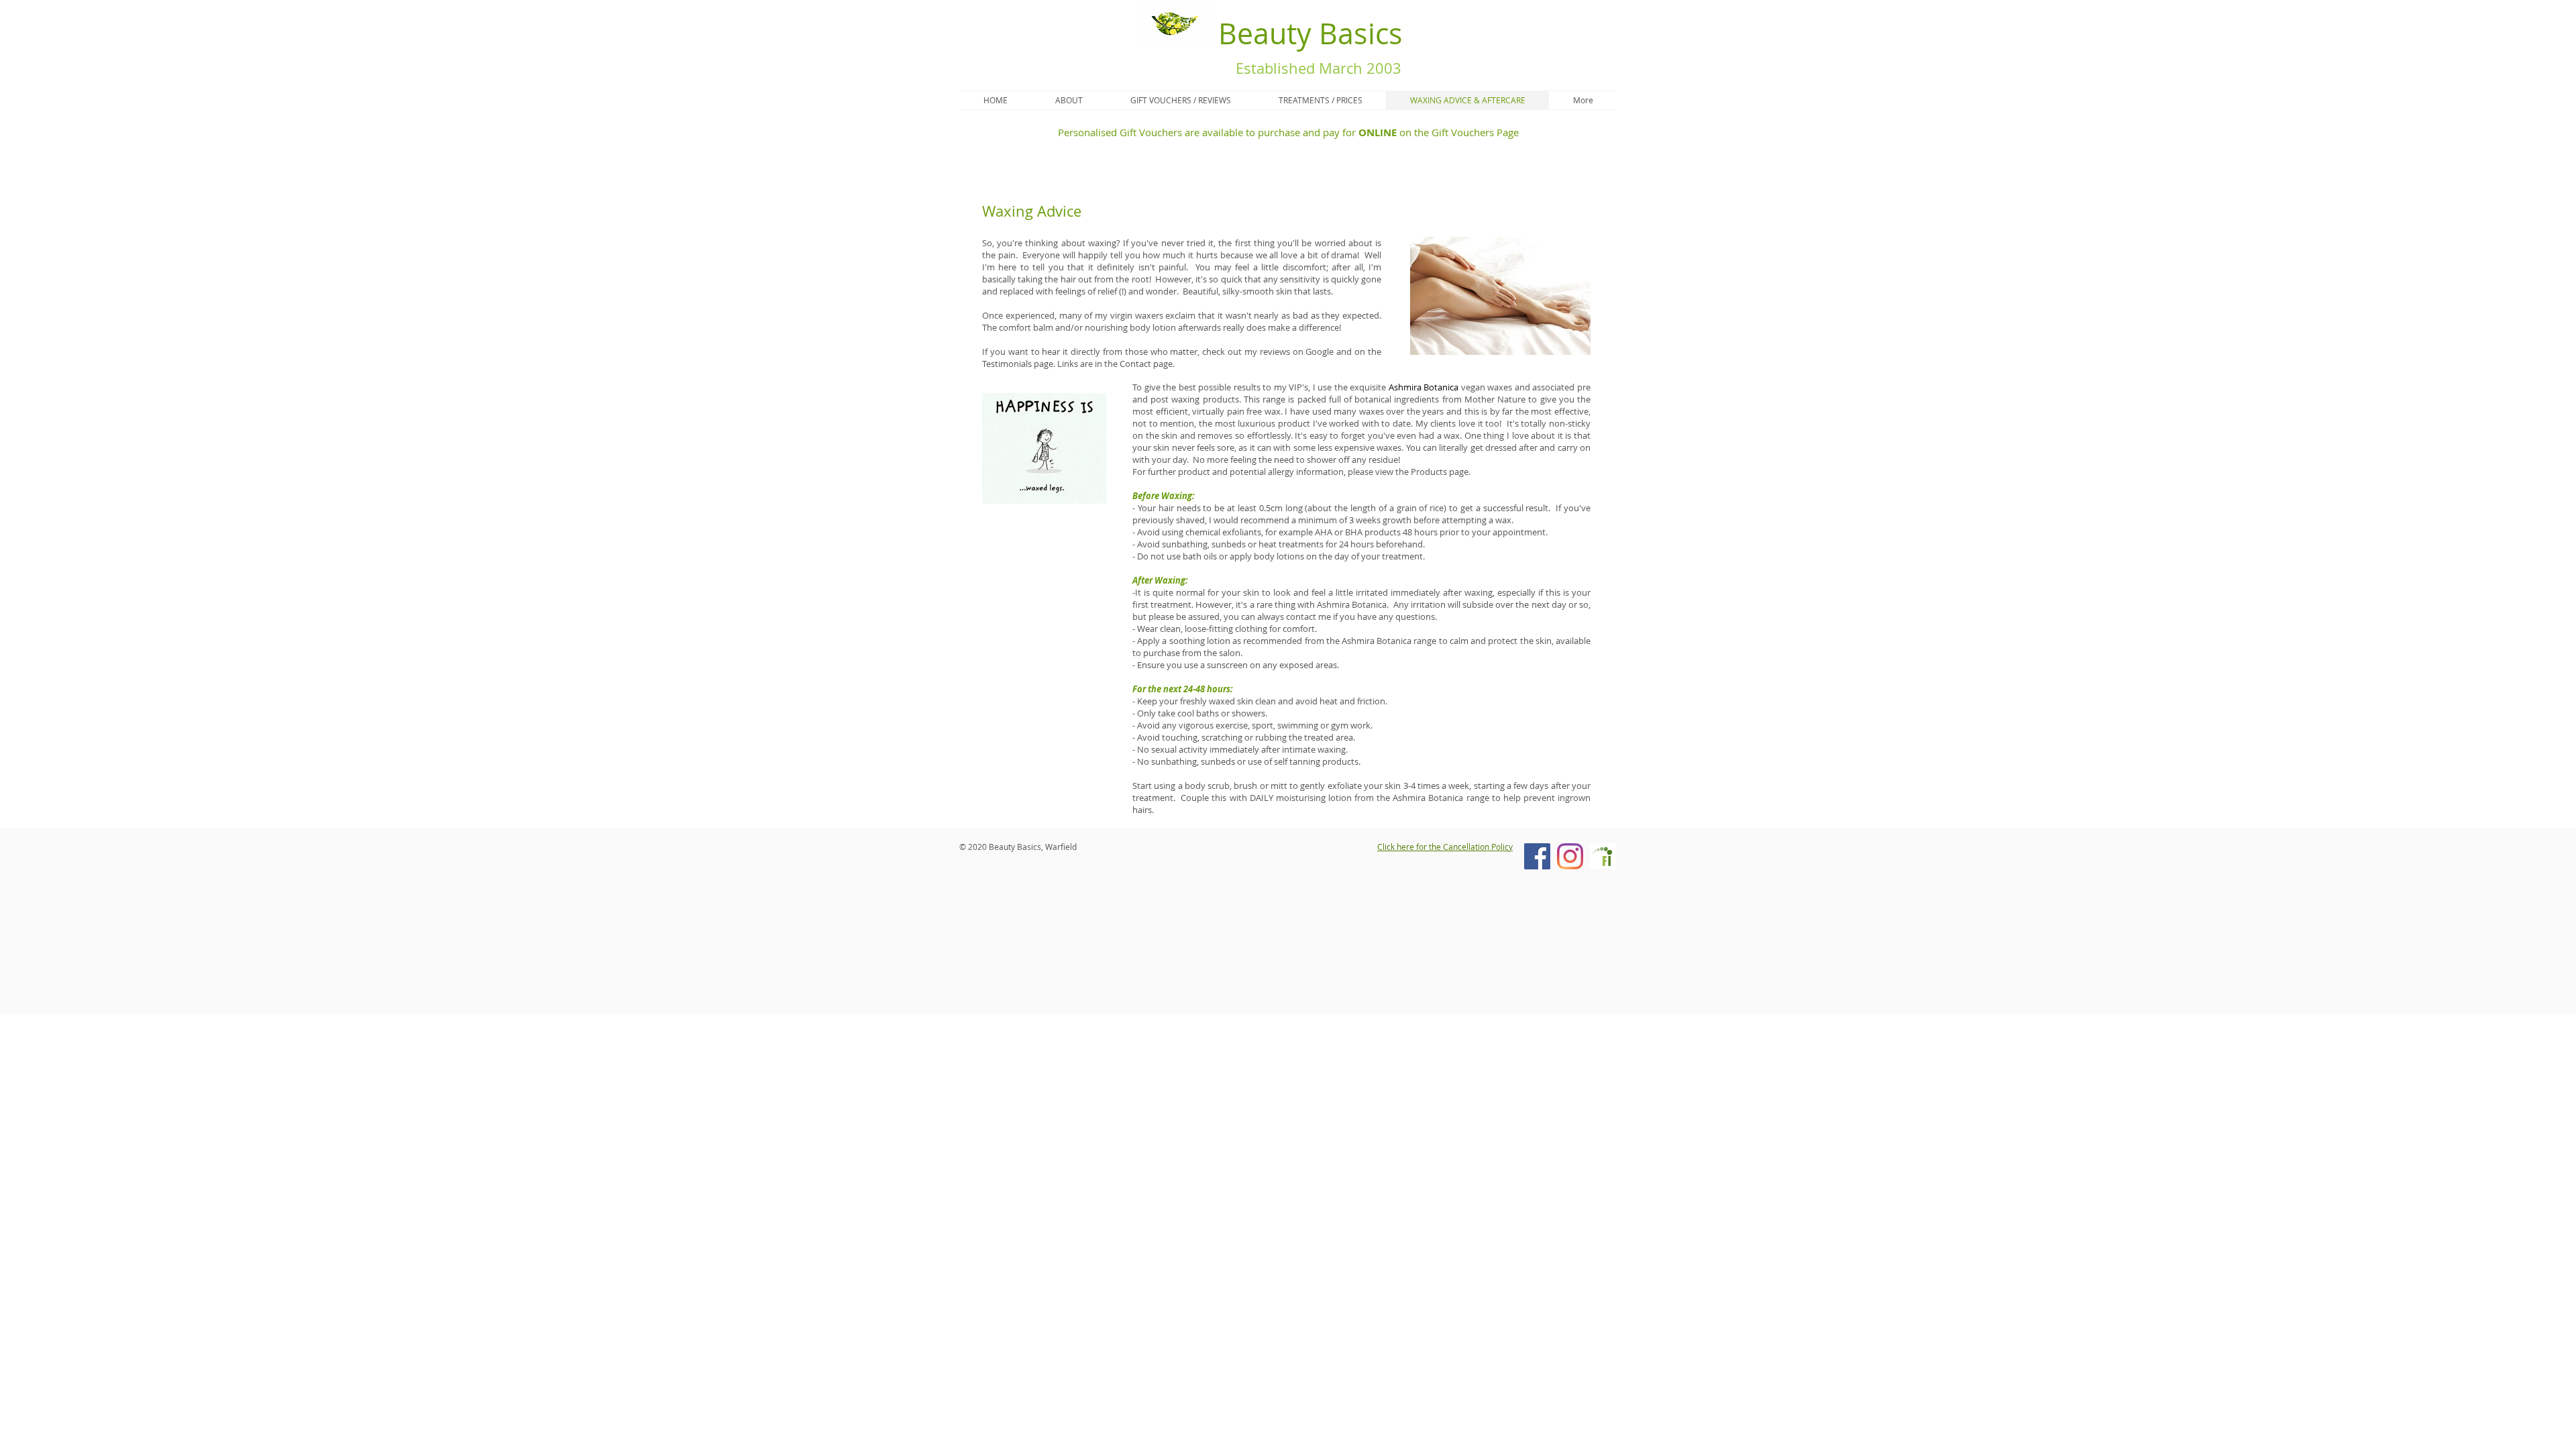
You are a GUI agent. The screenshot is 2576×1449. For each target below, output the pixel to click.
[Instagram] (1570, 856)
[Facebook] (1537, 856)
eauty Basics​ (1320, 33)
